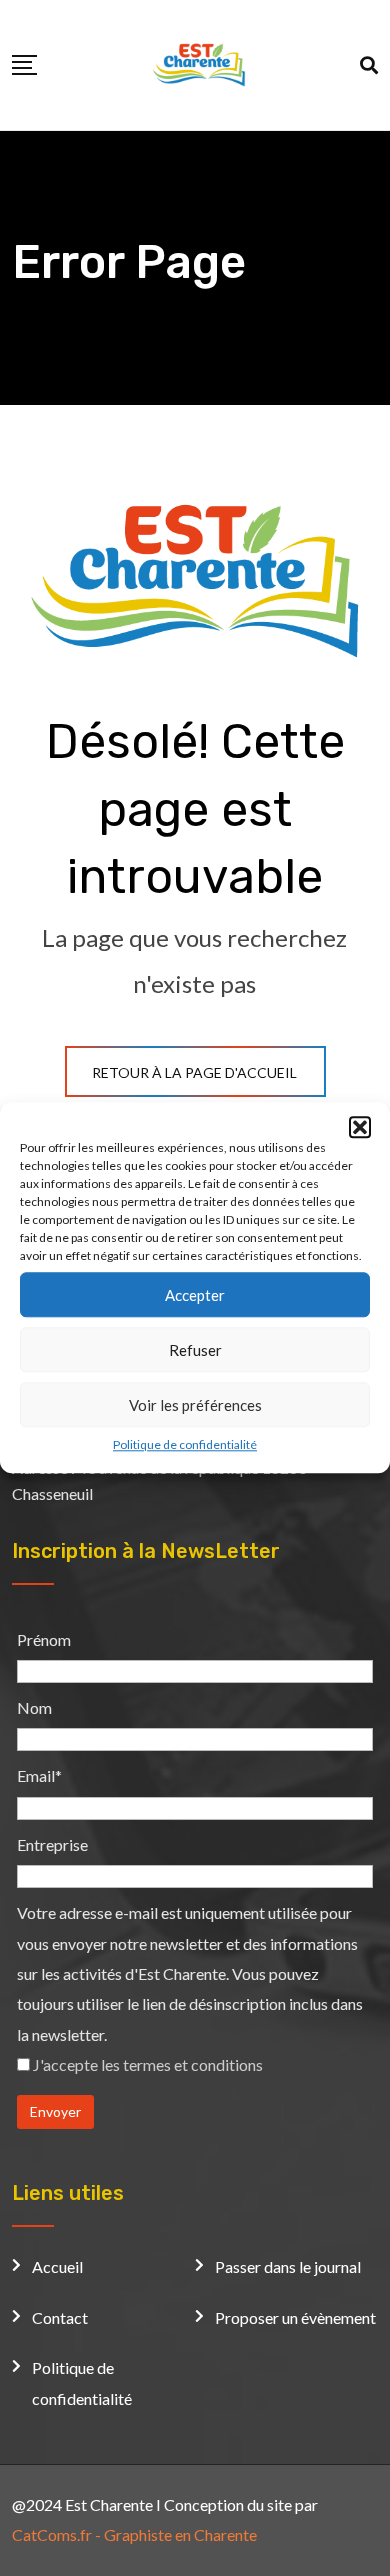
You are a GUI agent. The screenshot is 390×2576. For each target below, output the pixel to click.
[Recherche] (369, 65)
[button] (360, 1127)
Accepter (195, 1295)
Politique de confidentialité (185, 1444)
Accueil (57, 2266)
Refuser (195, 1350)
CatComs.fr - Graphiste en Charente (134, 2534)
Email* (39, 1775)
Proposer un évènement (295, 2317)
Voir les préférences (195, 1405)
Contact (60, 2317)
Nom (34, 1707)
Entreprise (52, 1844)
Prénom (44, 1639)
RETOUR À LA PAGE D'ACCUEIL (194, 1072)
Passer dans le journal (288, 2266)
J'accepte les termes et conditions (148, 2064)
